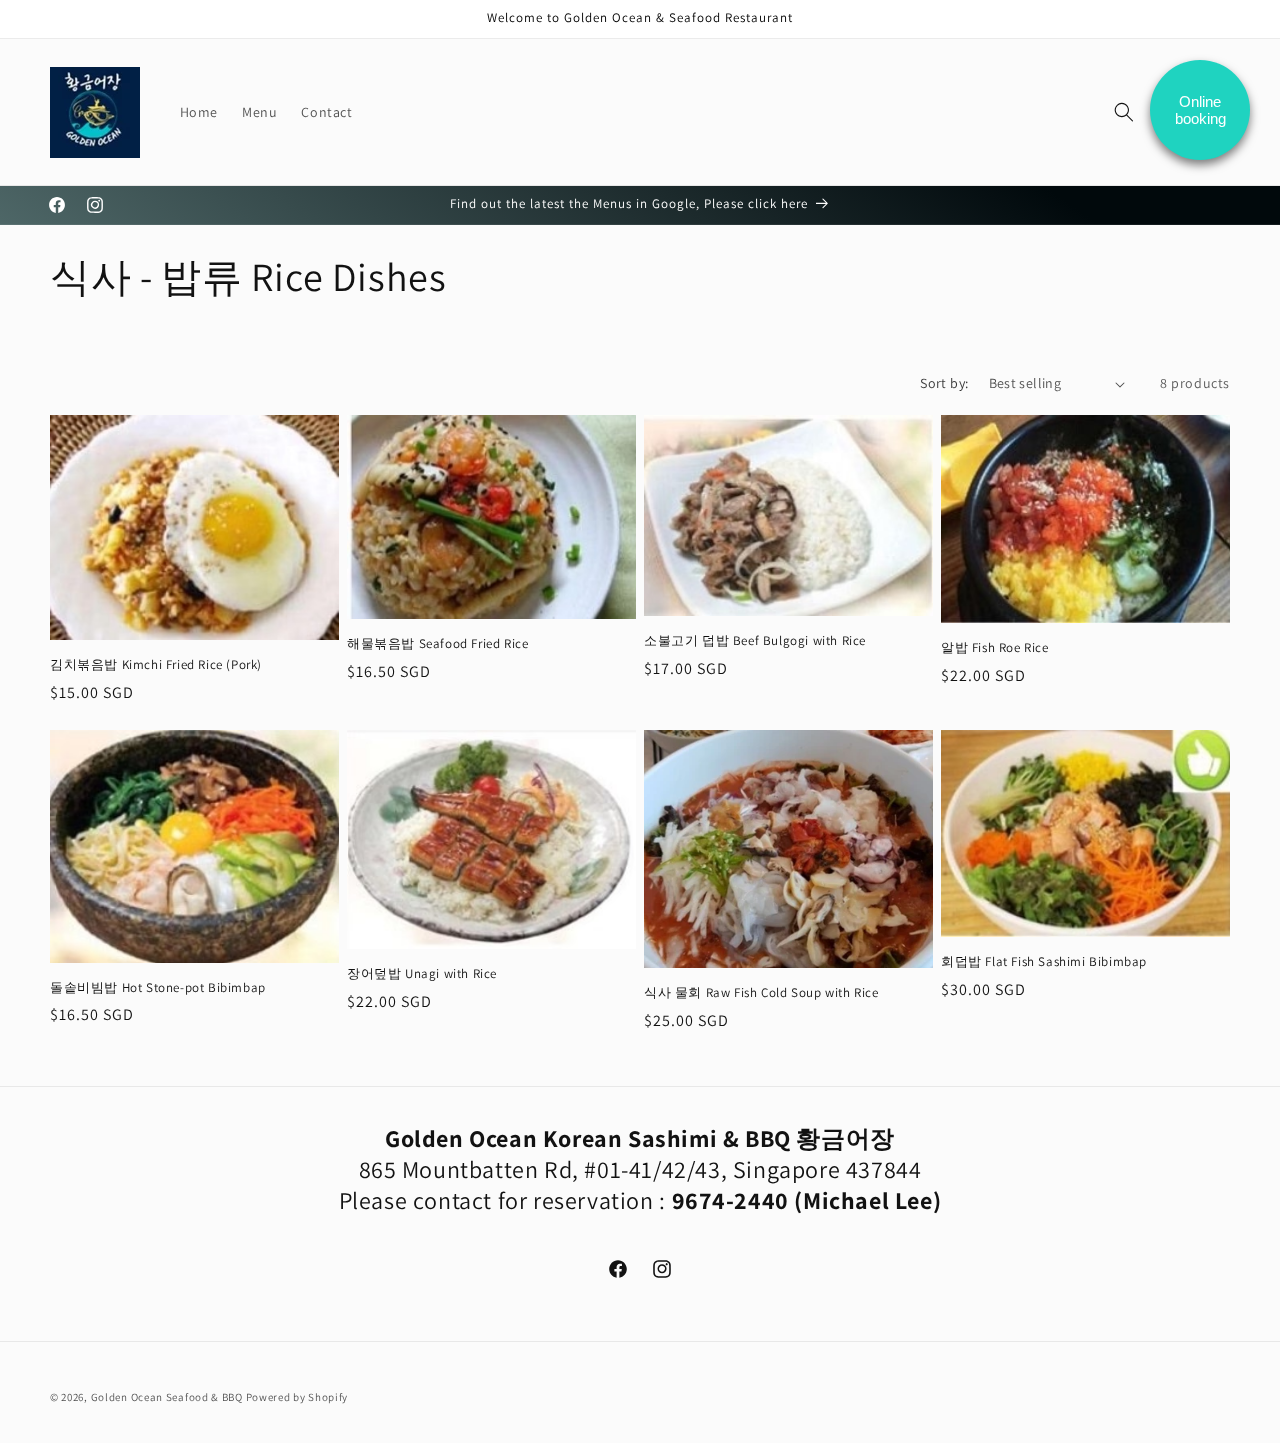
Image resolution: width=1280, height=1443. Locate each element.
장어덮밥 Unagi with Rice (422, 974)
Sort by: (944, 383)
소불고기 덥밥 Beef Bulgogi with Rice (755, 641)
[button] (1124, 112)
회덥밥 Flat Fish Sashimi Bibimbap (1044, 962)
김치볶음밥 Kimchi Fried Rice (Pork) (156, 665)
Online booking (1200, 110)
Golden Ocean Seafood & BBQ (167, 1397)
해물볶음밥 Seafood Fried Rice (437, 644)
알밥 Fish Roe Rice (995, 648)
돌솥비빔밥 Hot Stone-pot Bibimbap (158, 988)
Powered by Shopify (297, 1397)
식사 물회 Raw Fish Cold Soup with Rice (761, 993)
